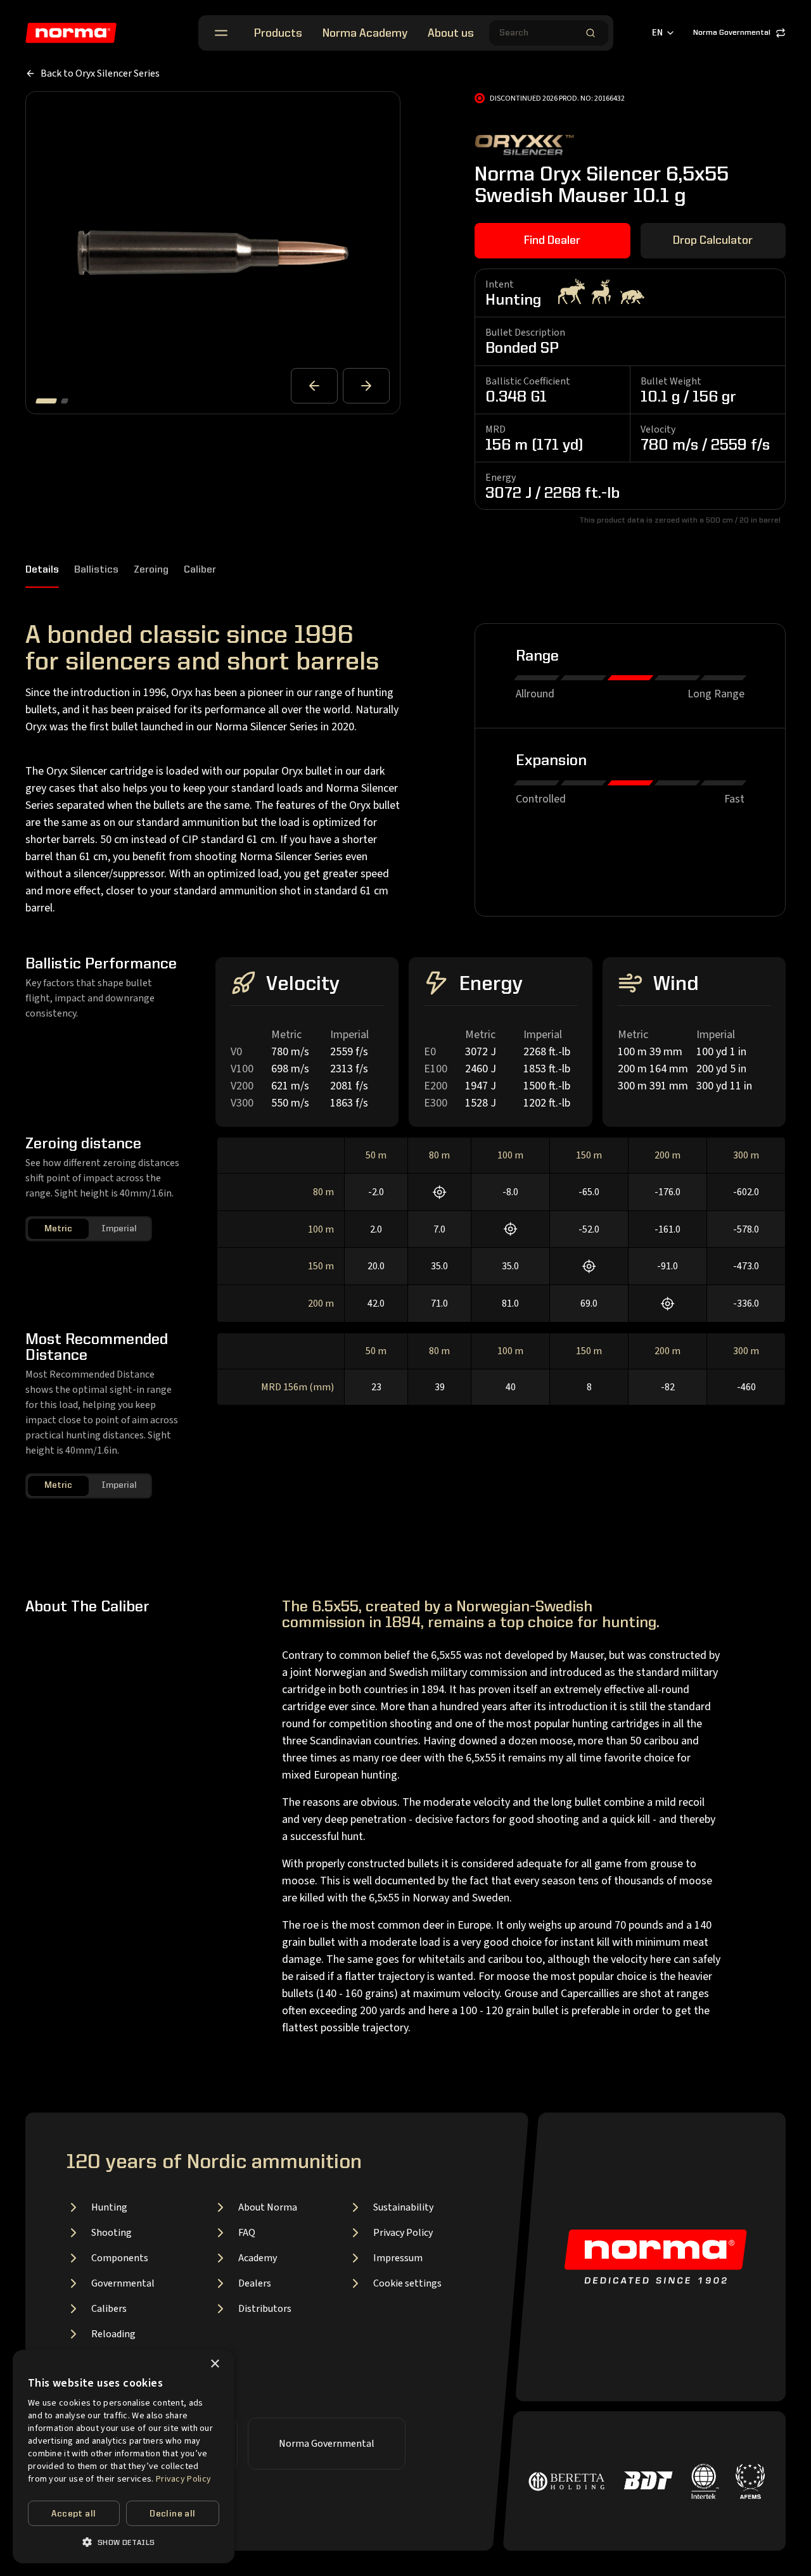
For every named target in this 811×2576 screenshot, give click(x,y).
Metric (58, 1229)
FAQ (247, 2233)
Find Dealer (552, 241)
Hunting (109, 2207)
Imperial (119, 1229)
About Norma (268, 2207)
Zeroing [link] (151, 570)
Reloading (113, 2334)
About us (451, 34)
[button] (124, 2542)
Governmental (123, 2283)
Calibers (109, 2309)
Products (278, 34)
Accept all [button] (73, 2514)
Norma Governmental (732, 33)
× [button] (214, 2364)
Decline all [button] (172, 2514)
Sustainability (403, 2207)
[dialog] (124, 2457)
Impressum (398, 2258)
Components (120, 2258)
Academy (258, 2258)
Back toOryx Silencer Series (100, 73)
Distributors (265, 2309)
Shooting (112, 2233)
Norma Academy (365, 34)
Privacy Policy (403, 2233)
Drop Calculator (713, 241)
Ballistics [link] (96, 570)
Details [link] (42, 570)
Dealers (255, 2283)
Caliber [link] (200, 570)
